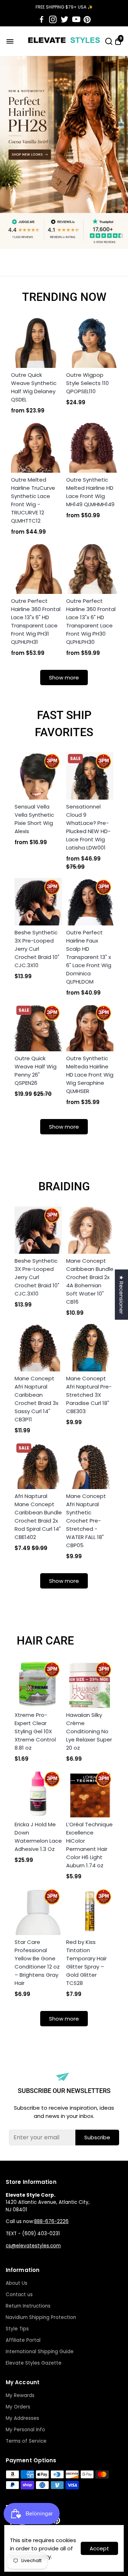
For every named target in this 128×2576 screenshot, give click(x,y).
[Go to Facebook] (42, 20)
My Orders (18, 2407)
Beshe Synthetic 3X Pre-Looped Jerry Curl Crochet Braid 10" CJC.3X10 (37, 949)
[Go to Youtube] (76, 20)
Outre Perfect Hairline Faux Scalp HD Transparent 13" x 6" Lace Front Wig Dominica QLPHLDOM (89, 957)
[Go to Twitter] (65, 20)
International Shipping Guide (40, 2352)
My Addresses (22, 2418)
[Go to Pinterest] (87, 20)
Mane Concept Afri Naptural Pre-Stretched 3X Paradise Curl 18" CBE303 (89, 1395)
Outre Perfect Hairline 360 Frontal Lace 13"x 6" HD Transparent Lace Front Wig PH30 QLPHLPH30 (91, 621)
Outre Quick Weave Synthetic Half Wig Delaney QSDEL (34, 387)
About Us (17, 2283)
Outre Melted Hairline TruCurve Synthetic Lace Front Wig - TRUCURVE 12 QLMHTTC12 (33, 500)
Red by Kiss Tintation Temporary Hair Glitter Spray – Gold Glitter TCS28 (86, 1962)
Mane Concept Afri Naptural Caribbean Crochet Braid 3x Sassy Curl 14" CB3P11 (36, 1399)
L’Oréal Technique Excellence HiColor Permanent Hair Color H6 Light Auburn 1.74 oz (89, 1845)
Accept (99, 2548)
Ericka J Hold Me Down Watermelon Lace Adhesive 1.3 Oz (38, 1837)
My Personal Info (25, 2430)
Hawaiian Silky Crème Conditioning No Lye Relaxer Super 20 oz (89, 1731)
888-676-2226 (51, 2221)
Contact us (19, 2295)
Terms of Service (26, 2441)
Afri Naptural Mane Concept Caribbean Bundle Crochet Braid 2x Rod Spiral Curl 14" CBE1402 (38, 1517)
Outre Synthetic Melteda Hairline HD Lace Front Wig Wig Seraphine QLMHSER (90, 1075)
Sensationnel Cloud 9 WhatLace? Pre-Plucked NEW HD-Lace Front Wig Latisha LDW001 (88, 827)
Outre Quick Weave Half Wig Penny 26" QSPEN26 (36, 1071)
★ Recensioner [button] (121, 1295)
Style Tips (17, 2329)
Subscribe (97, 2137)
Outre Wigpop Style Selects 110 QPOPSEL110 (87, 383)
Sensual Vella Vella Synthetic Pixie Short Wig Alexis (34, 819)
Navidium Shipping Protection (41, 2317)
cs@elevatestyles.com (33, 2246)
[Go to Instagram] (53, 20)
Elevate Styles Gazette (34, 2363)
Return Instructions (28, 2306)
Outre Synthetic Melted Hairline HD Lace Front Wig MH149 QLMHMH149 (90, 492)
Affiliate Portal (23, 2340)
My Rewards (20, 2395)
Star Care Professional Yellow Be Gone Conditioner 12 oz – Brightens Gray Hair (37, 1962)
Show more (64, 678)
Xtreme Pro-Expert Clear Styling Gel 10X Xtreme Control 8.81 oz (35, 1731)
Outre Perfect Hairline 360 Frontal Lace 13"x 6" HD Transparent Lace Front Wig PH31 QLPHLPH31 (36, 621)
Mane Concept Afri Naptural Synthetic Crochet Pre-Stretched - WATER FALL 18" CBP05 (86, 1521)
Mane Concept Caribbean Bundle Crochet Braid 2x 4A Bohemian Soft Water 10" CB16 (90, 1281)
